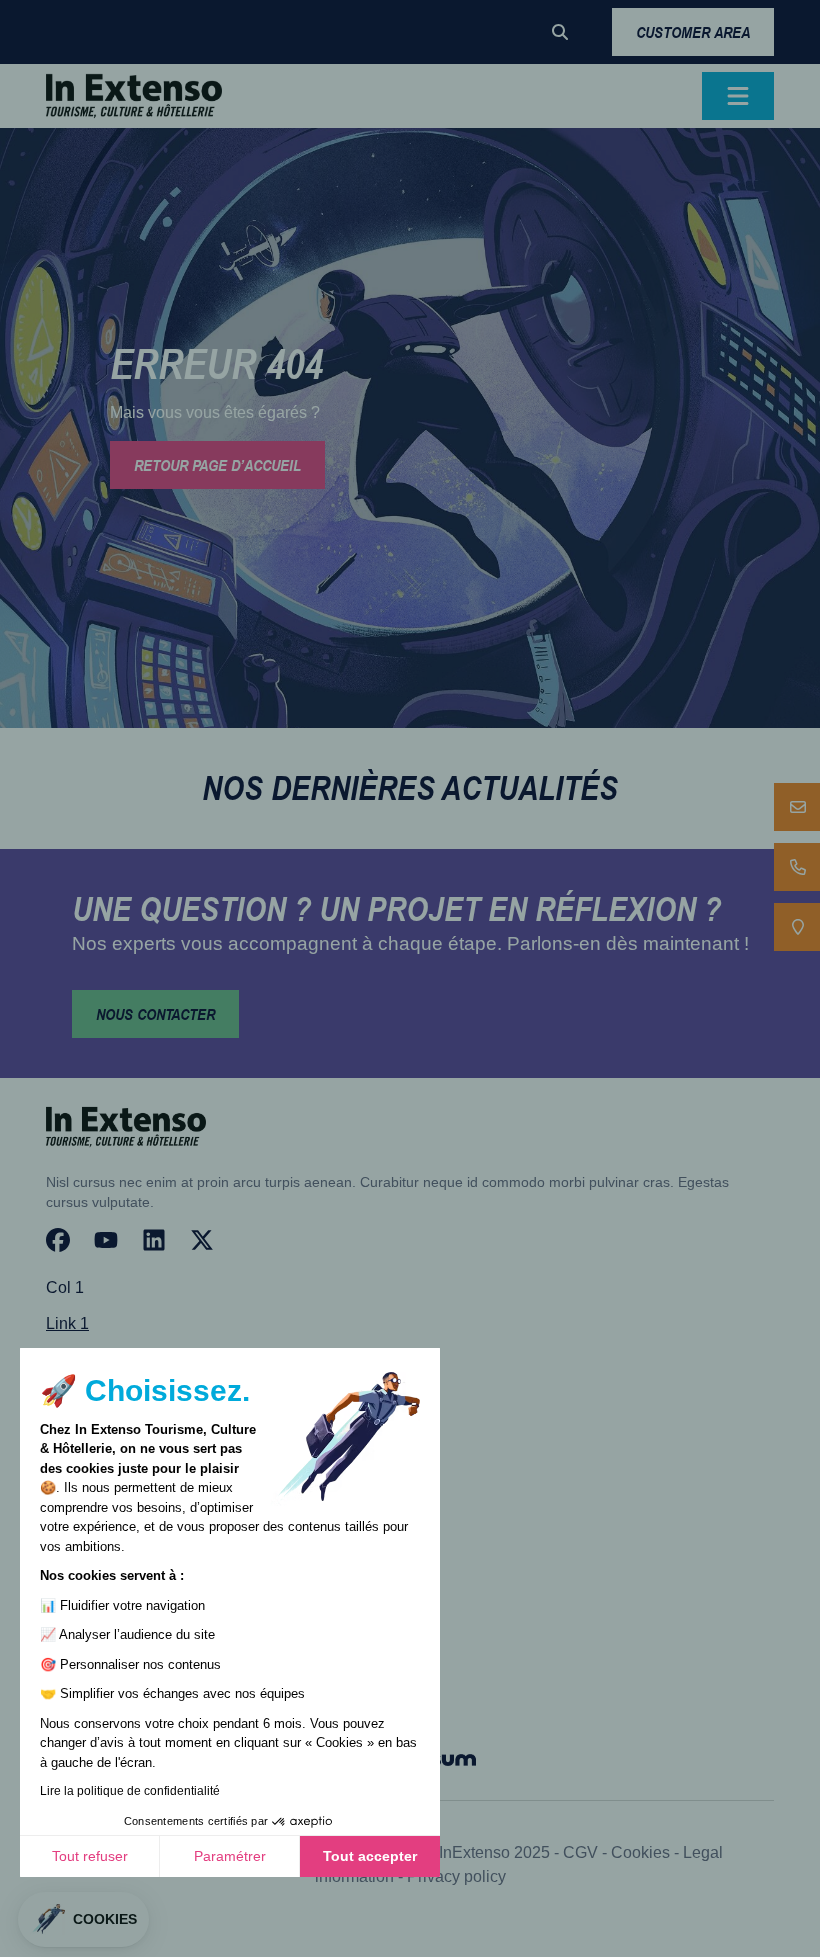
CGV (580, 1852)
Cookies (640, 1852)
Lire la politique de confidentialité (130, 1791)
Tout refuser (90, 1856)
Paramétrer (230, 1856)
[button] (560, 32)
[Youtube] (106, 1240)
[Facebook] (58, 1240)
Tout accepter (370, 1856)
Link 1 (67, 1323)
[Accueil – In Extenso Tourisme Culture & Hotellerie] (134, 96)
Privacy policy (456, 1876)
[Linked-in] (154, 1240)
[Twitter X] (202, 1240)
